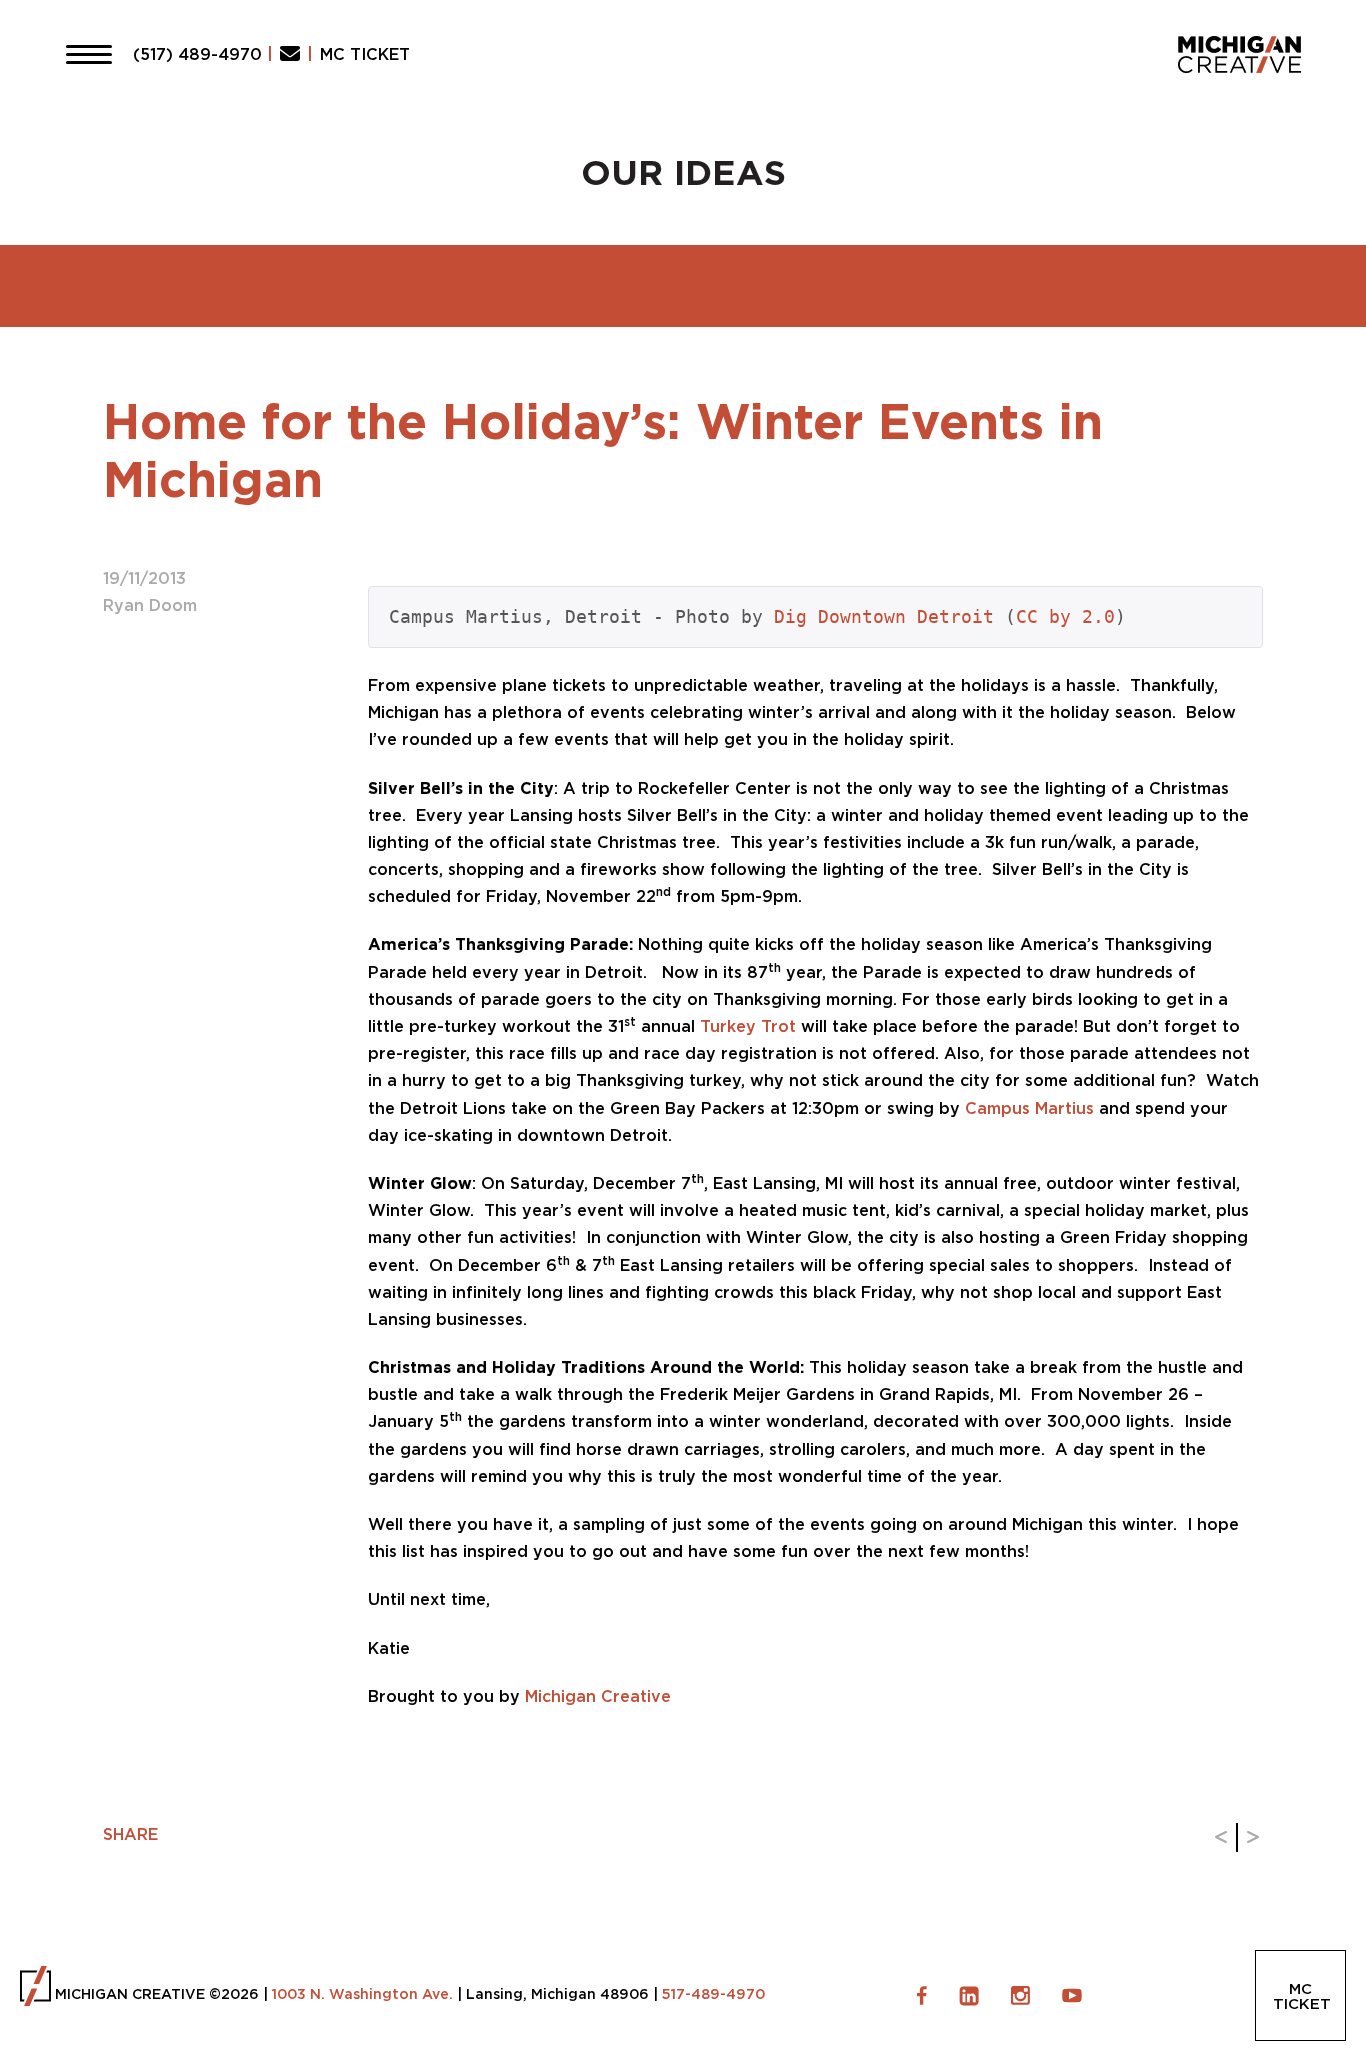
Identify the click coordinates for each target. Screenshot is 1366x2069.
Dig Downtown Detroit (884, 616)
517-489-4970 (713, 1993)
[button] (89, 54)
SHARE (130, 1834)
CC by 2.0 (1065, 616)
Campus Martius (1029, 1108)
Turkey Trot (748, 1026)
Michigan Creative (598, 1696)
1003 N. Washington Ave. (362, 1993)
